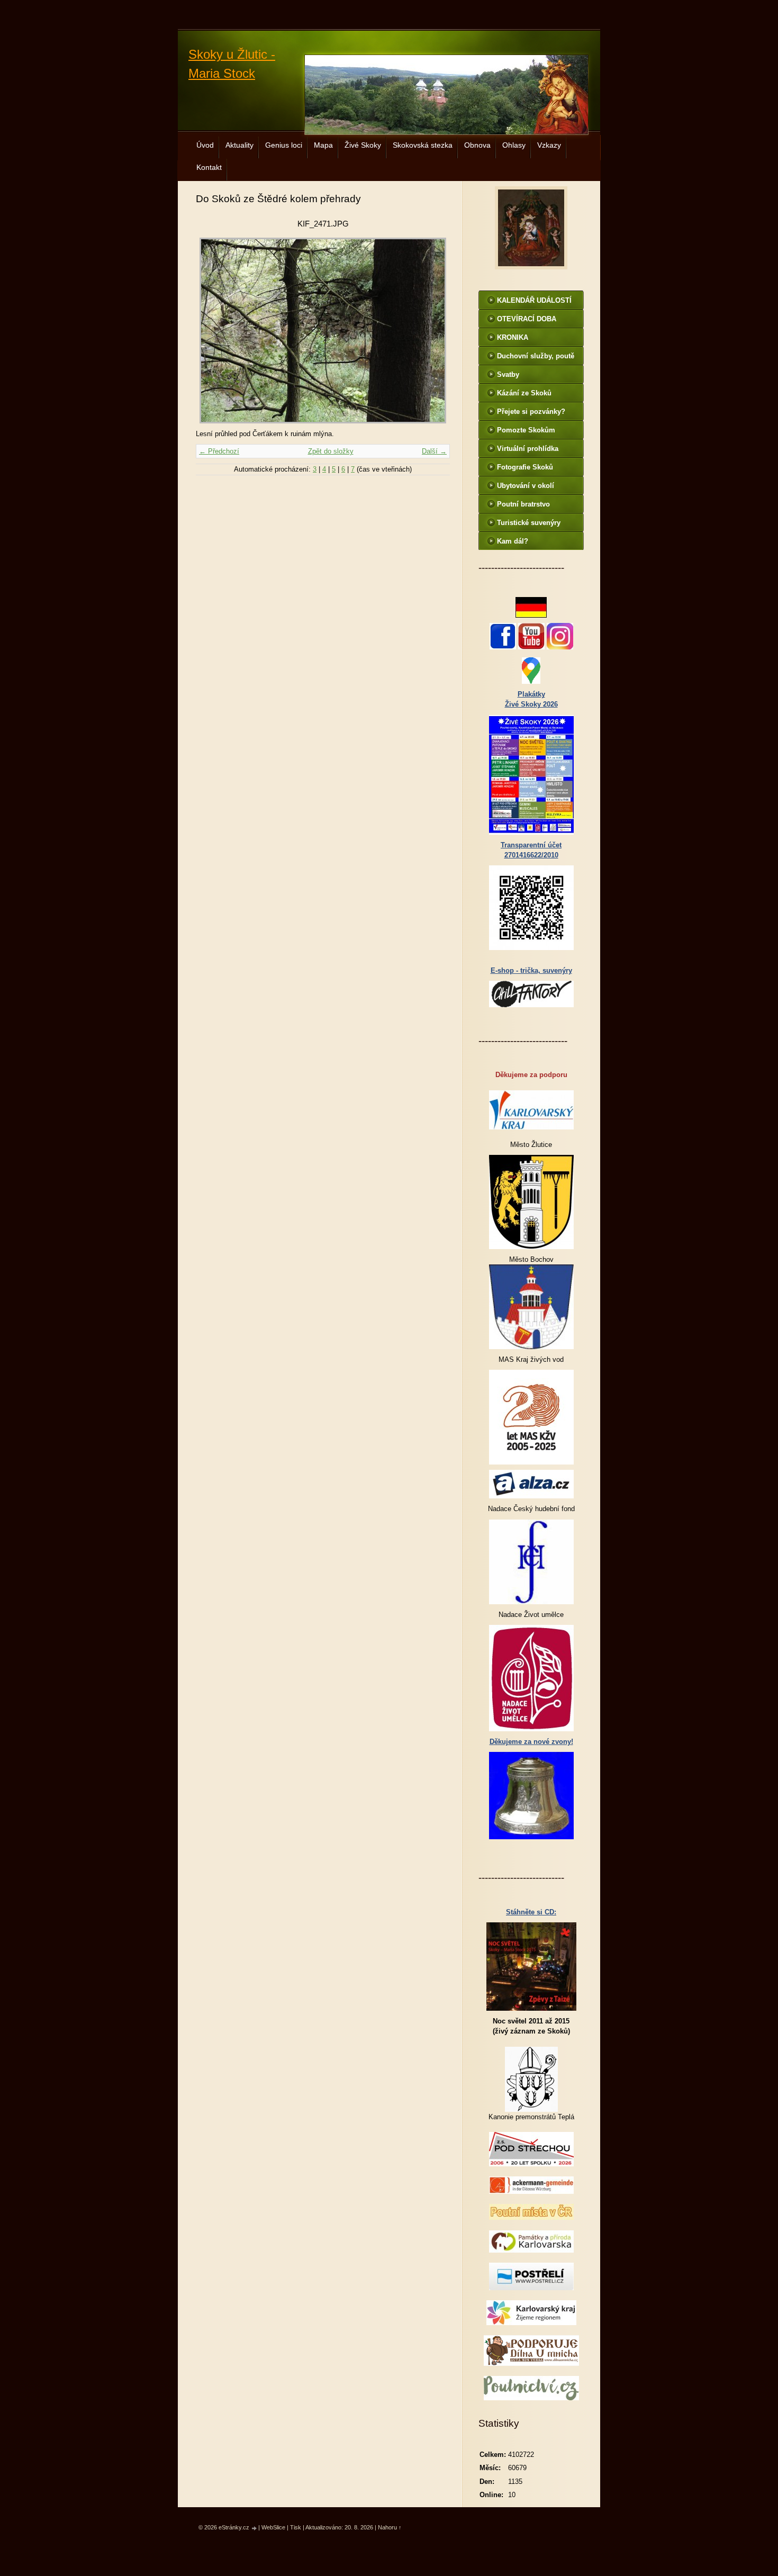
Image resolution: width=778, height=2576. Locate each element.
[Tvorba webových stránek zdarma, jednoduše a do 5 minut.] (255, 2528)
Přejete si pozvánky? (531, 412)
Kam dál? (513, 541)
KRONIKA (513, 337)
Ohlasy (514, 145)
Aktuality (239, 145)
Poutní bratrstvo (523, 504)
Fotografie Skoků (525, 467)
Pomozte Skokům (526, 430)
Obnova (477, 145)
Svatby (508, 374)
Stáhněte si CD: (531, 1912)
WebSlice (273, 2527)
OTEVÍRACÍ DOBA (527, 319)
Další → (434, 451)
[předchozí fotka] (213, 331)
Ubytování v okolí (526, 486)
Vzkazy (549, 145)
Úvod (205, 145)
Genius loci (284, 145)
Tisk (296, 2527)
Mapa (323, 145)
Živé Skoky (363, 145)
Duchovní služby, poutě (536, 356)
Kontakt (209, 167)
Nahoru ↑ (390, 2527)
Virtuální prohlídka (528, 449)
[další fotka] (433, 331)
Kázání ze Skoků (524, 393)
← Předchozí (219, 451)
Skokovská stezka (423, 145)
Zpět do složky (331, 451)
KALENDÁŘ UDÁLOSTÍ (534, 300)
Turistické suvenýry (529, 523)
